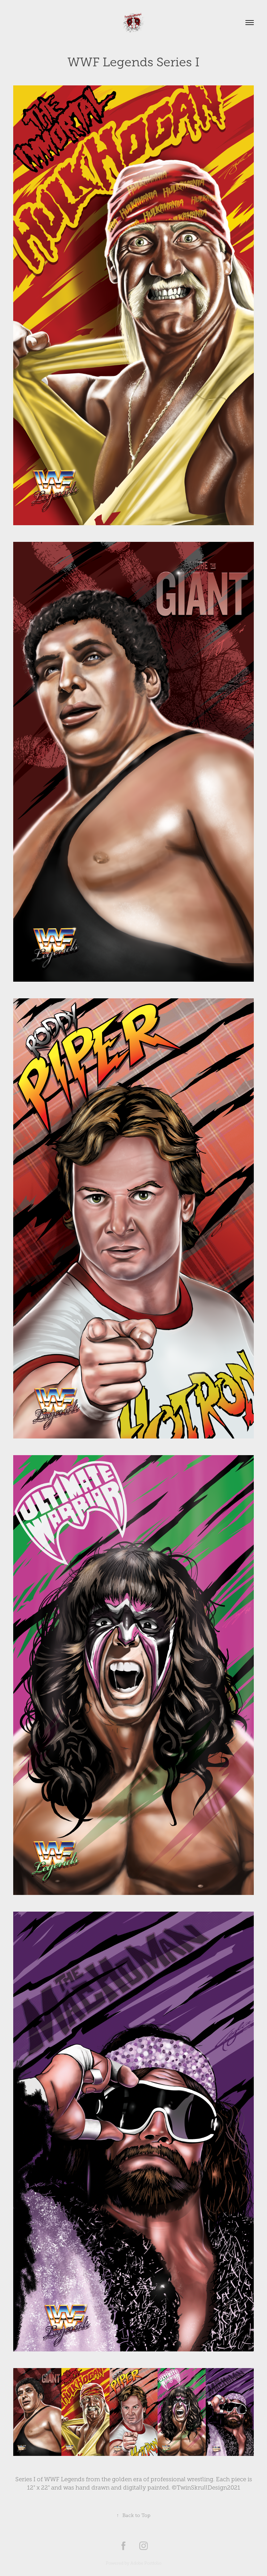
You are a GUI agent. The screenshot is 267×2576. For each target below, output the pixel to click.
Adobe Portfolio (146, 2563)
